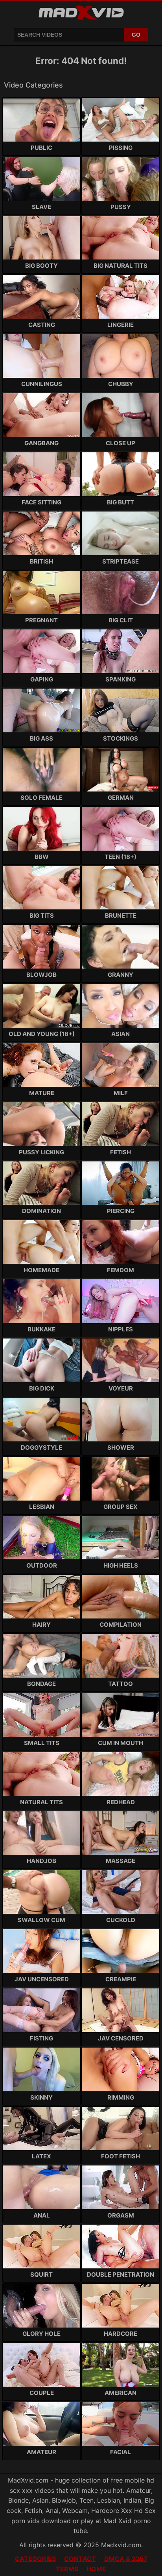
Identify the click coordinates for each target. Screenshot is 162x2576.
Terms (67, 2569)
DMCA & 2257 (126, 2559)
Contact (80, 2559)
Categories (35, 2559)
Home (96, 2569)
